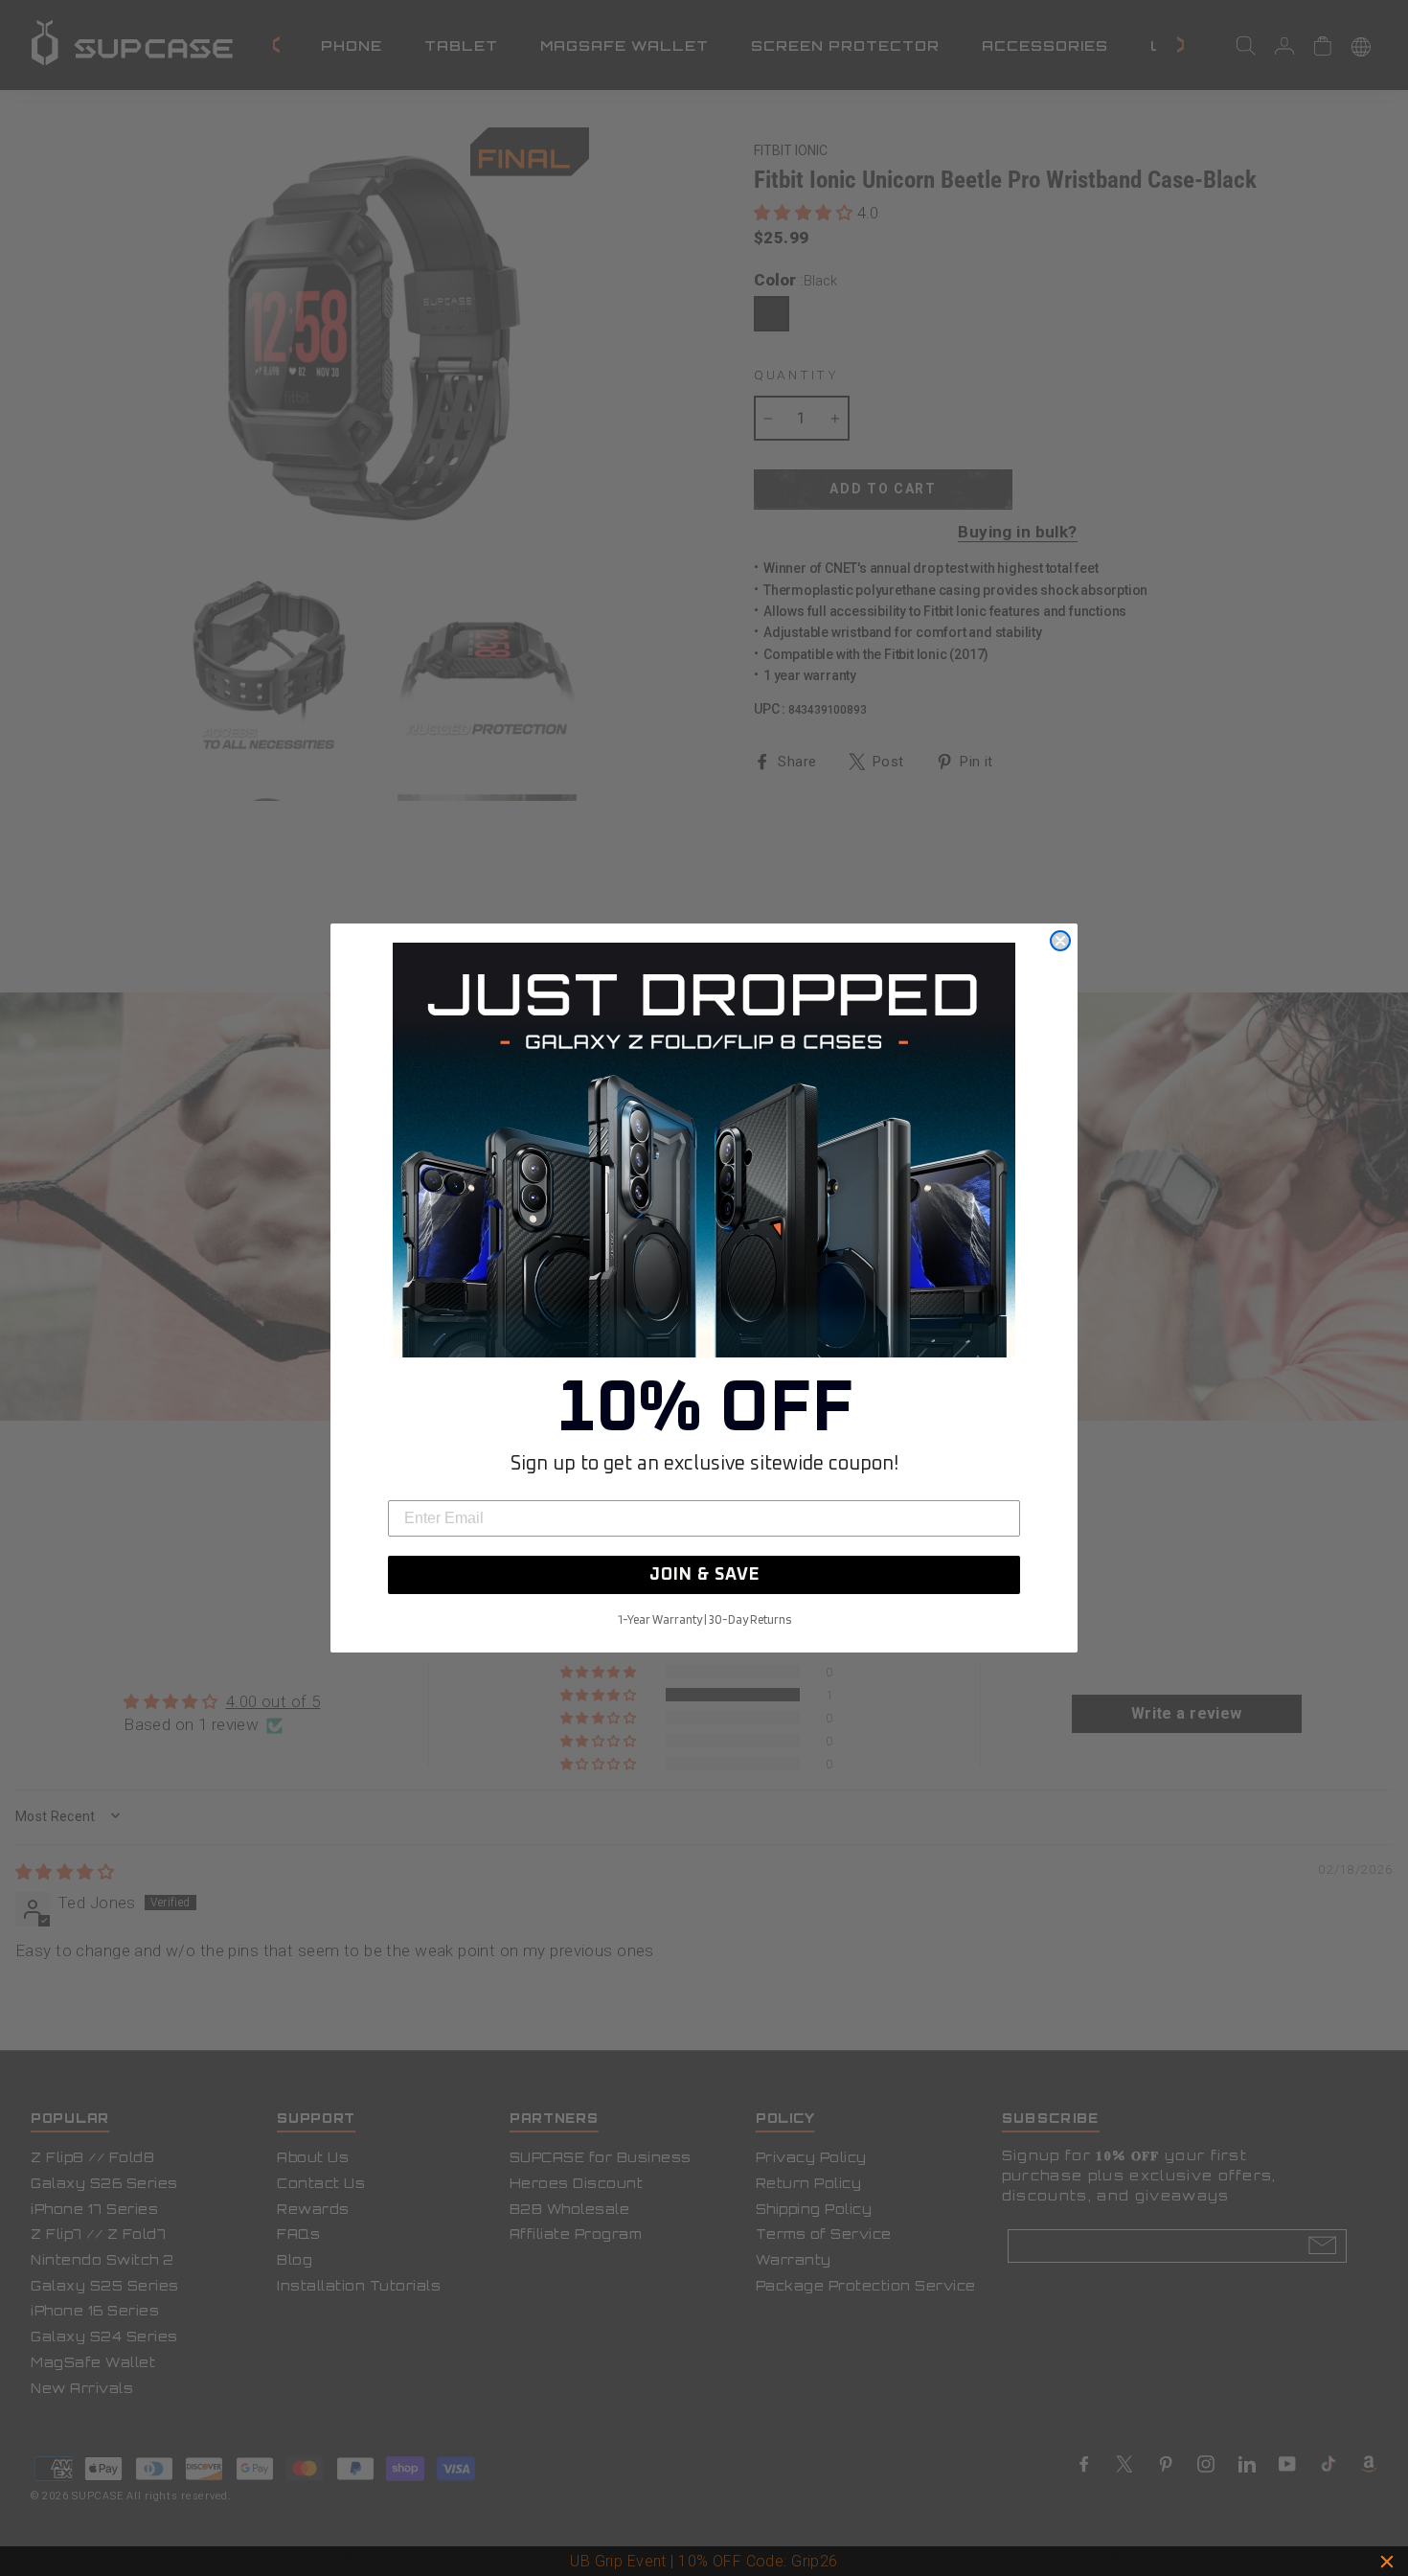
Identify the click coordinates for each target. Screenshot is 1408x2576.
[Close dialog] (1060, 941)
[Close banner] (1387, 2562)
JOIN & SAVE (704, 1575)
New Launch (789, 2561)
